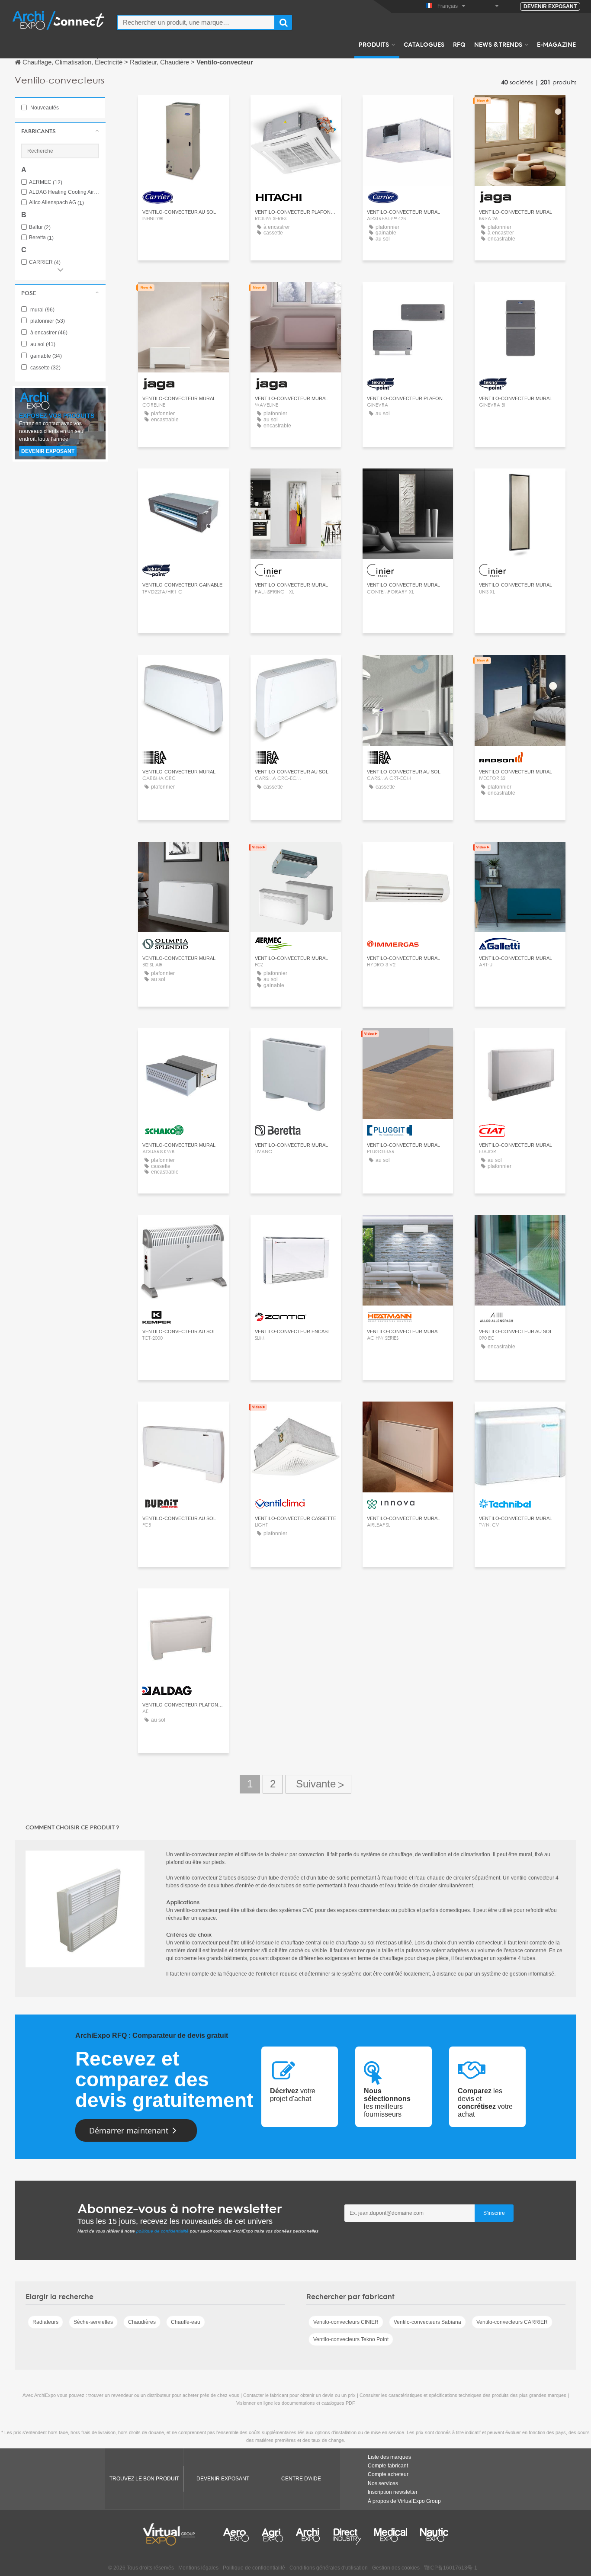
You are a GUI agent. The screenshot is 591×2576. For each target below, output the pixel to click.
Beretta (41, 238)
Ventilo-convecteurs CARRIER (512, 2322)
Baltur (40, 227)
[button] (60, 131)
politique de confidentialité (162, 2231)
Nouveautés (44, 108)
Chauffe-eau (186, 2322)
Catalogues (424, 44)
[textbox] (196, 22)
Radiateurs (45, 2322)
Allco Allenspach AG (56, 203)
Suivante (318, 1784)
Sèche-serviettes (93, 2322)
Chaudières (142, 2322)
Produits (374, 44)
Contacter (183, 110)
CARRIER (45, 262)
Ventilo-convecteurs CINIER (346, 2322)
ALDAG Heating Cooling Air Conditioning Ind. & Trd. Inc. (64, 192)
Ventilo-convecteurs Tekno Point (351, 2339)
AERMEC (46, 182)
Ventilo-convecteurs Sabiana (427, 2322)
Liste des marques (389, 2457)
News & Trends (498, 44)
